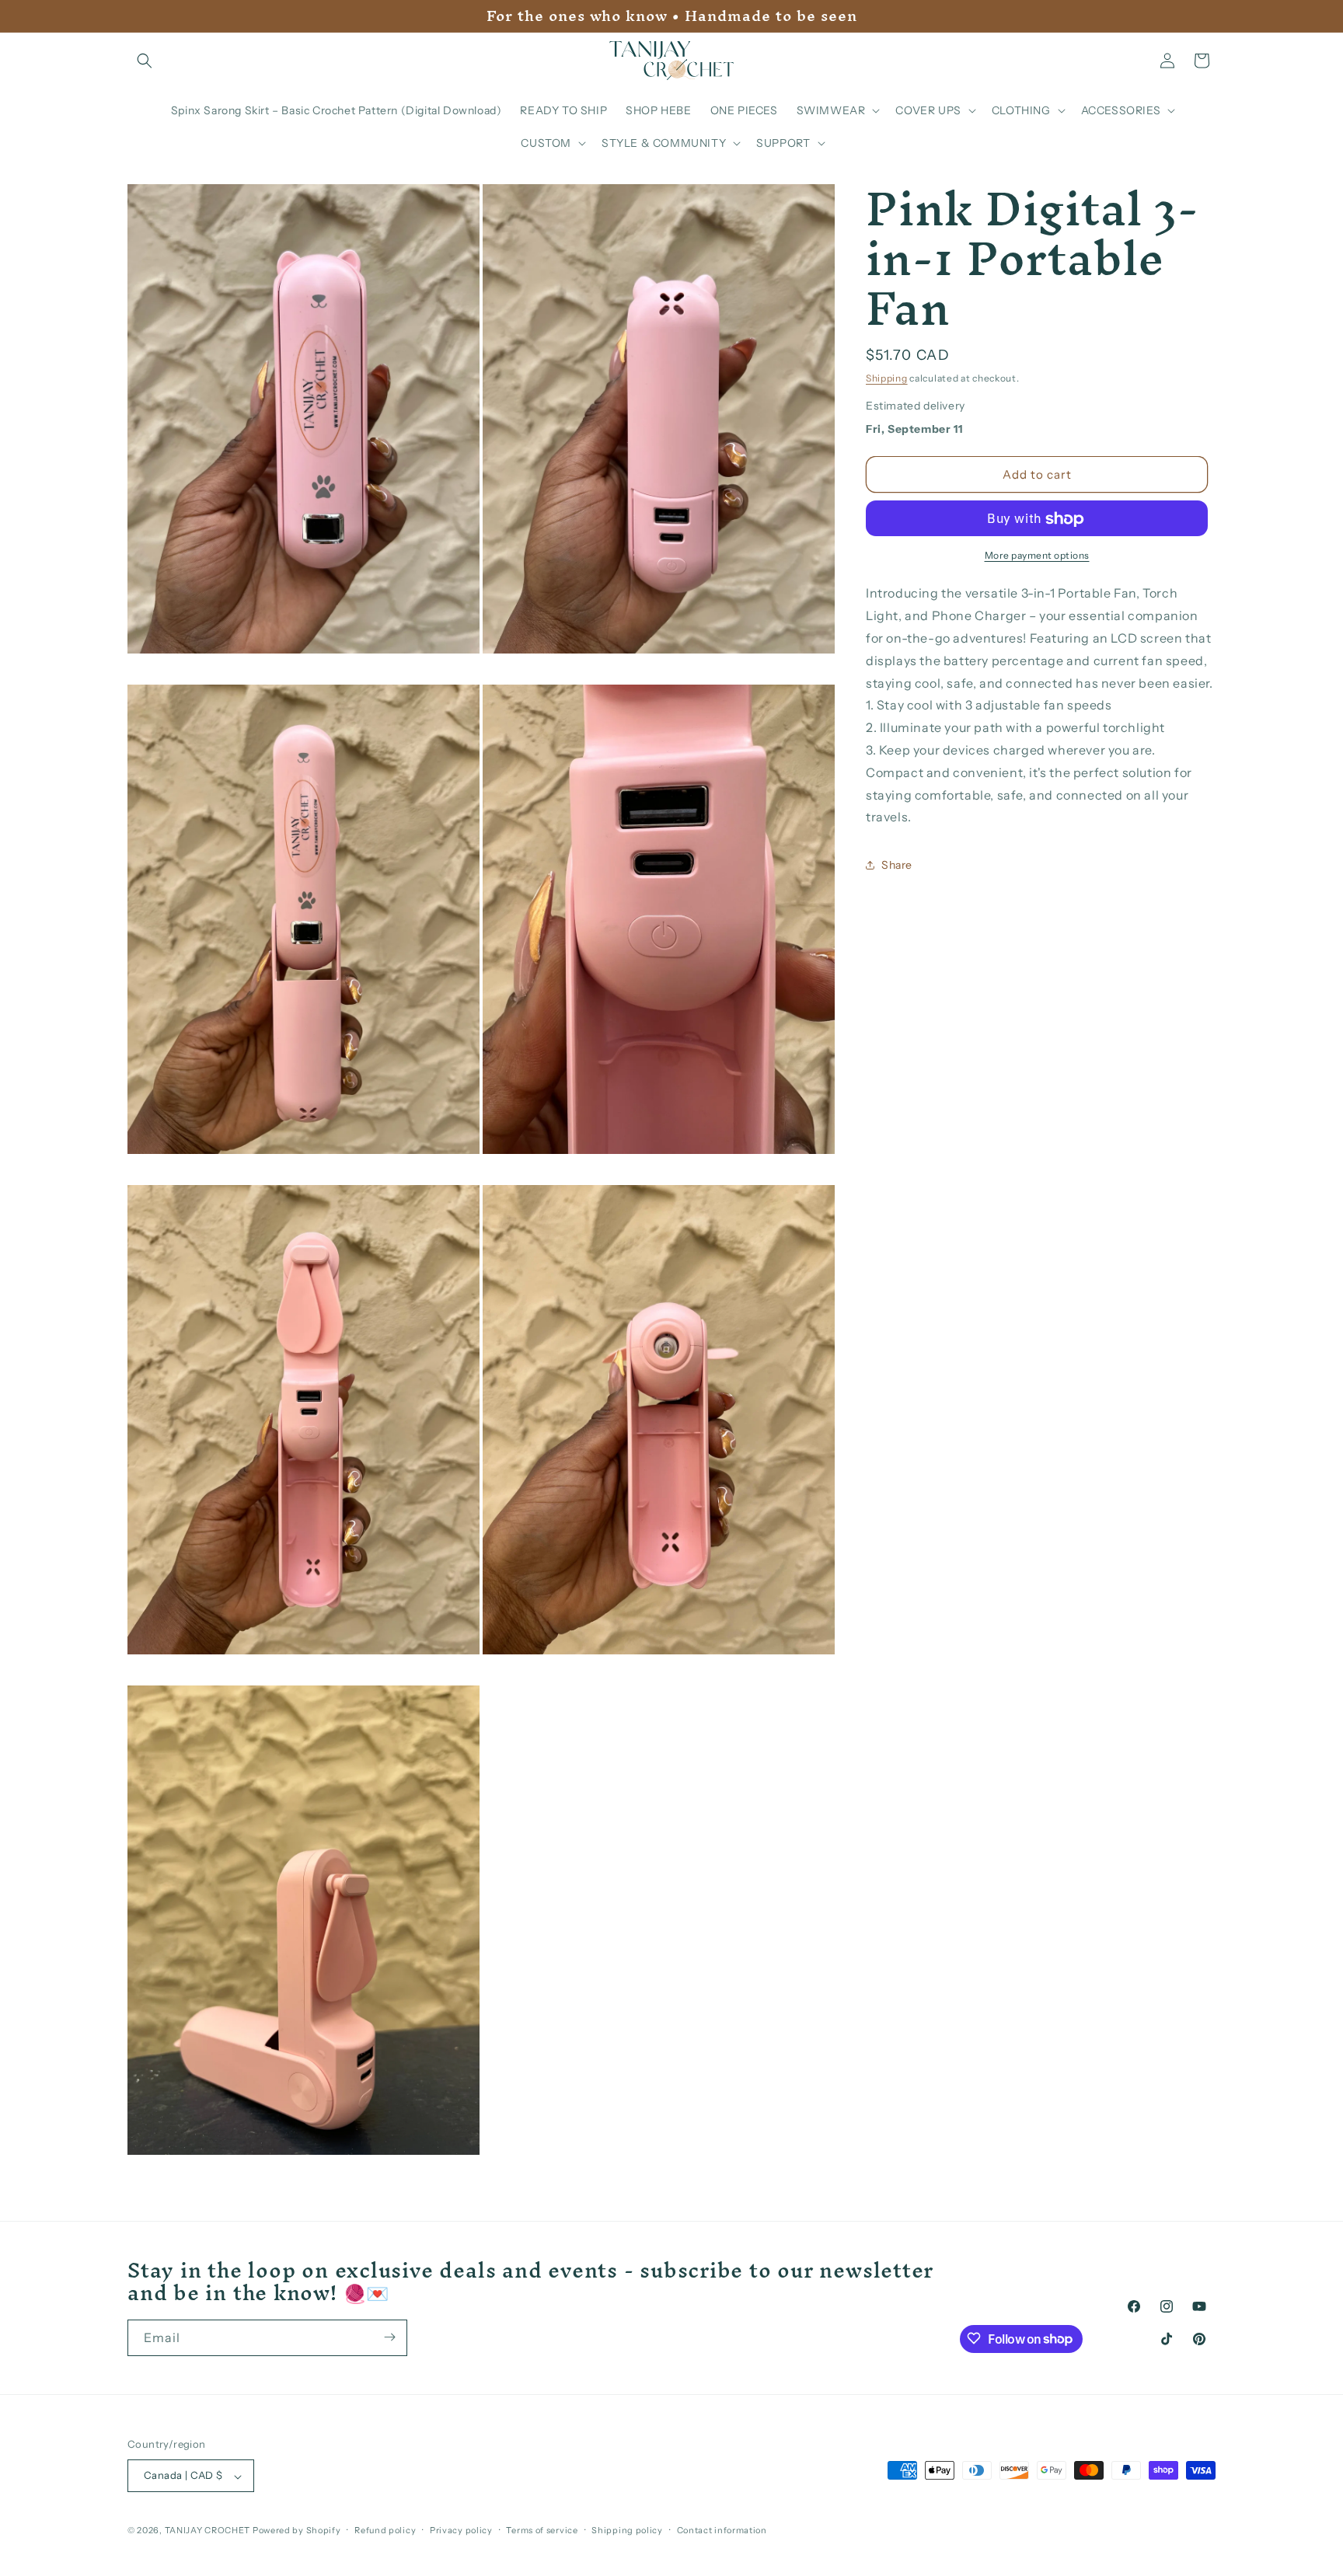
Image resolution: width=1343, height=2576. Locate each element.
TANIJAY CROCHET (208, 2531)
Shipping (887, 378)
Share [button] (897, 865)
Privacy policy (461, 2530)
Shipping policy (627, 2530)
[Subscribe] (389, 2337)
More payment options (1037, 556)
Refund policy (385, 2530)
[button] (145, 61)
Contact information (722, 2530)
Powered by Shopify (297, 2531)
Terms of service (542, 2530)
